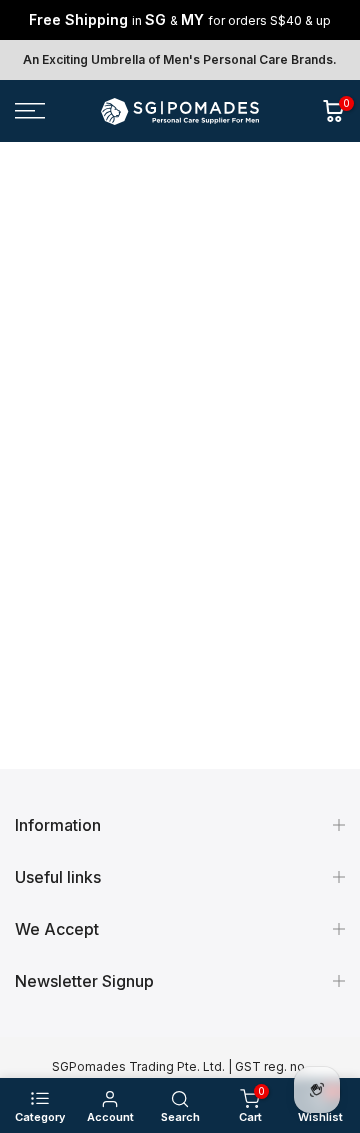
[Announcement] (180, 20)
